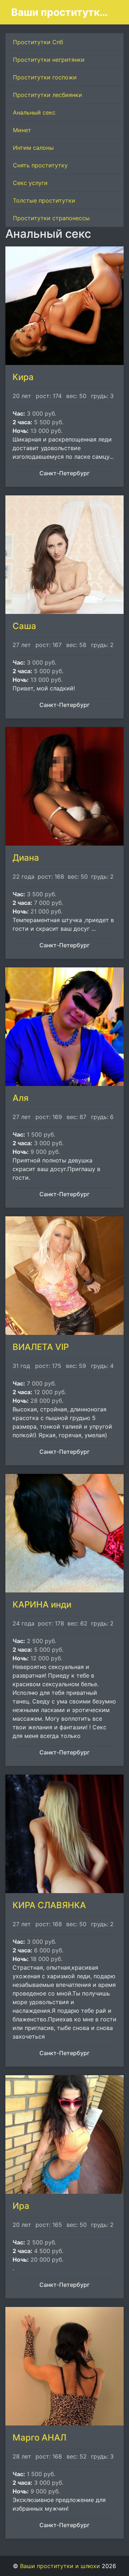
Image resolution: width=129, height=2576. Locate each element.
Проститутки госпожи (45, 77)
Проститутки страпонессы (51, 218)
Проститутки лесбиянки (47, 95)
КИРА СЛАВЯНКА (49, 1905)
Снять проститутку (40, 165)
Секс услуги (30, 183)
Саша (24, 626)
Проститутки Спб (38, 42)
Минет (22, 130)
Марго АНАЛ (39, 2438)
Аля (21, 1098)
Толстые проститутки (44, 200)
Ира (21, 2206)
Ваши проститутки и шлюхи (62, 12)
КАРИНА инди (42, 1604)
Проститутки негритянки (49, 60)
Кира (23, 377)
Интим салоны (33, 148)
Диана (26, 858)
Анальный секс (34, 112)
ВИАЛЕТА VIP (41, 1347)
